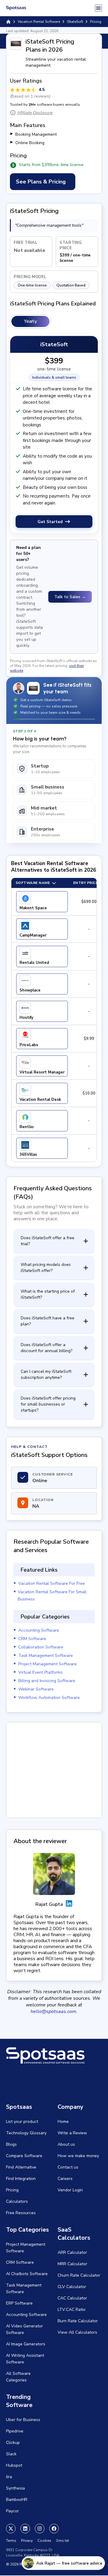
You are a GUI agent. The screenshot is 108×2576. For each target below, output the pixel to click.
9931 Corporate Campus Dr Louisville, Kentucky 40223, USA (33, 2553)
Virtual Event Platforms (40, 1672)
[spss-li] (25, 2529)
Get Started (50, 522)
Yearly (30, 321)
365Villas (28, 1155)
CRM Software (32, 1639)
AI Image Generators (26, 2344)
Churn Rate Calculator (79, 2275)
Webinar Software (36, 1689)
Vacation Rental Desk (40, 1100)
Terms (11, 2541)
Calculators (17, 2201)
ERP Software (19, 2303)
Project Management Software (48, 1664)
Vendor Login (70, 2190)
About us (66, 2144)
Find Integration (21, 2179)
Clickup (13, 2443)
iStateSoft (75, 22)
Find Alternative (21, 2167)
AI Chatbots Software (27, 2274)
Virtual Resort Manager (42, 1072)
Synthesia (15, 2488)
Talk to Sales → (70, 597)
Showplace (30, 990)
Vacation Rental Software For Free (52, 1583)
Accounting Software (39, 1630)
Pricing (12, 2190)
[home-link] (8, 22)
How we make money (78, 2156)
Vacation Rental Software (39, 22)
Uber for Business (23, 2420)
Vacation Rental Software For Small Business (52, 1595)
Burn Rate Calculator (78, 2321)
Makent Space (33, 908)
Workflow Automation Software (49, 1698)
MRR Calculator (72, 2264)
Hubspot (14, 2465)
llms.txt (63, 2541)
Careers (65, 2179)
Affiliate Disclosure (35, 113)
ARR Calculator (72, 2252)
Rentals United (34, 963)
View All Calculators (77, 2332)
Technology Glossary (26, 2133)
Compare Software (24, 2156)
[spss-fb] (54, 2529)
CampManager (33, 935)
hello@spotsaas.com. (54, 2011)
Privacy (27, 2541)
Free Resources (21, 2213)
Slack (11, 2454)
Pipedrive (15, 2431)
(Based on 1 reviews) (30, 96)
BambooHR (17, 2500)
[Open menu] (98, 8)
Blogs (11, 2144)
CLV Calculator (72, 2287)
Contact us (68, 2167)
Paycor (12, 2511)
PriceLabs (29, 1045)
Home (63, 2122)
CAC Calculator (72, 2298)
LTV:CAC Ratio (72, 2310)
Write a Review (72, 2133)
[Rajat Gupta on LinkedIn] (69, 1904)
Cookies (44, 2541)
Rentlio (27, 1127)
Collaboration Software (41, 1647)
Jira (9, 2477)
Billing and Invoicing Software (47, 1681)
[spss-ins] (40, 2529)
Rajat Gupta (49, 1904)
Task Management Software (46, 1656)
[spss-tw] (11, 2529)
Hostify (26, 1018)
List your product (22, 2122)
